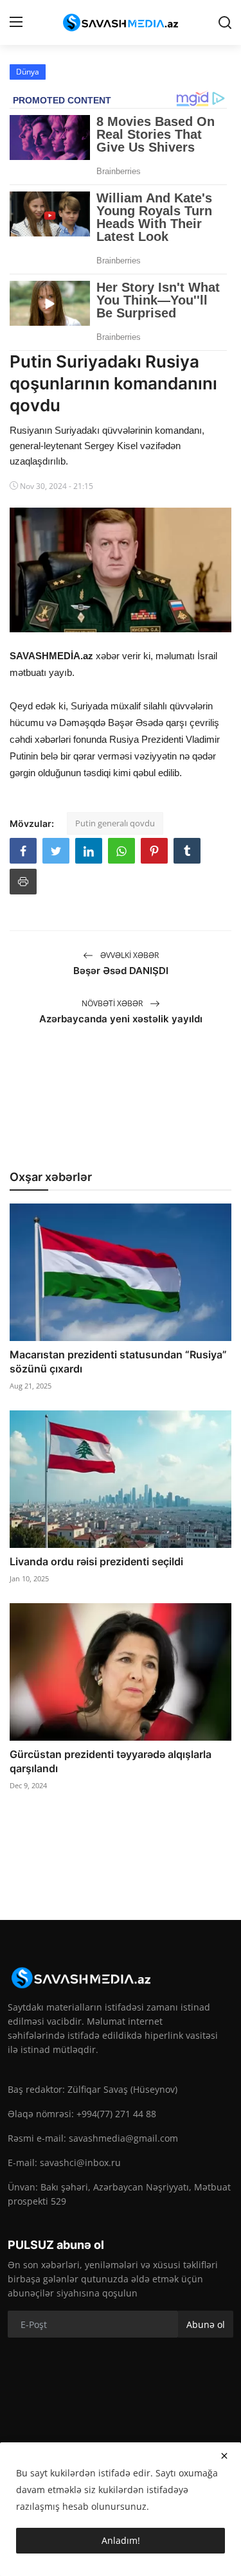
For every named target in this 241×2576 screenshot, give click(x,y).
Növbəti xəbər (113, 1003)
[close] (224, 2456)
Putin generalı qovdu (115, 823)
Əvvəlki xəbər (129, 955)
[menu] (16, 22)
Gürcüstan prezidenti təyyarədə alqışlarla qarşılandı (111, 1761)
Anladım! (121, 2540)
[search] (225, 22)
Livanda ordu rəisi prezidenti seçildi (96, 1561)
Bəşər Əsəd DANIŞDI (121, 971)
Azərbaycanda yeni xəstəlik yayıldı (121, 1019)
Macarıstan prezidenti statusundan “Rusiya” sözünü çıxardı (118, 1362)
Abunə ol (206, 2324)
